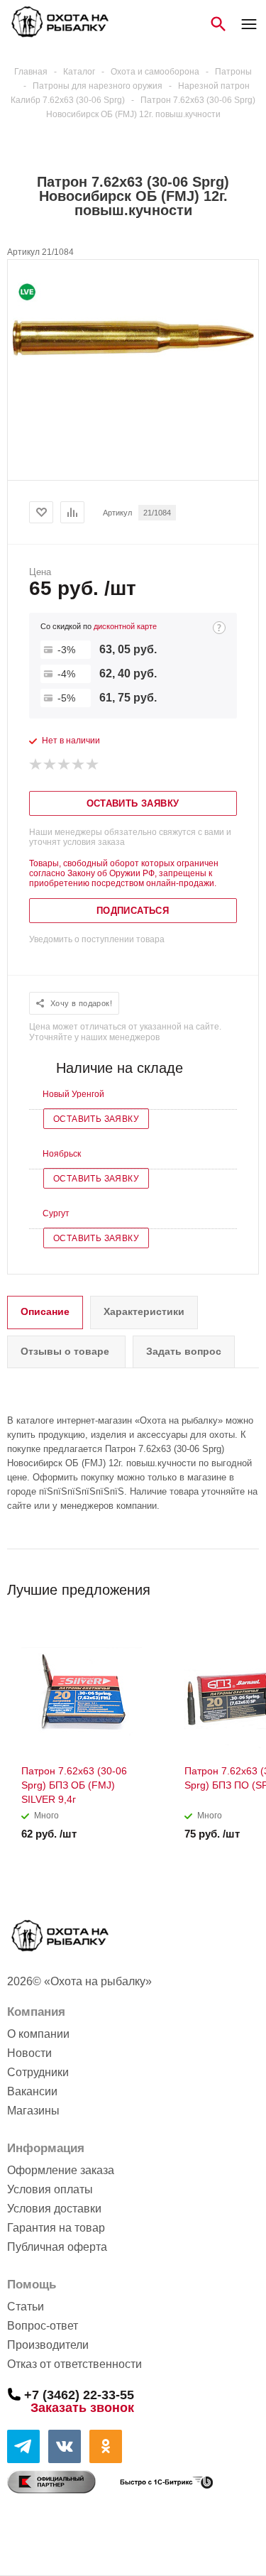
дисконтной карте (125, 626)
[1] (36, 765)
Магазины (33, 2111)
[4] (79, 765)
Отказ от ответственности (74, 2364)
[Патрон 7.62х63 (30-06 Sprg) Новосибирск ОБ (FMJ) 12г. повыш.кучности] (133, 395)
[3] (65, 765)
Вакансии (32, 2091)
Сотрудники (38, 2072)
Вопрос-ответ (43, 2326)
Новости (29, 2053)
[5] (93, 765)
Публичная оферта (57, 2247)
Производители (48, 2345)
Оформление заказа (61, 2170)
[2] (50, 765)
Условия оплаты (50, 2189)
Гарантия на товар (56, 2228)
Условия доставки (54, 2209)
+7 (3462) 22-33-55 (79, 2394)
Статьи (26, 2307)
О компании (38, 2034)
